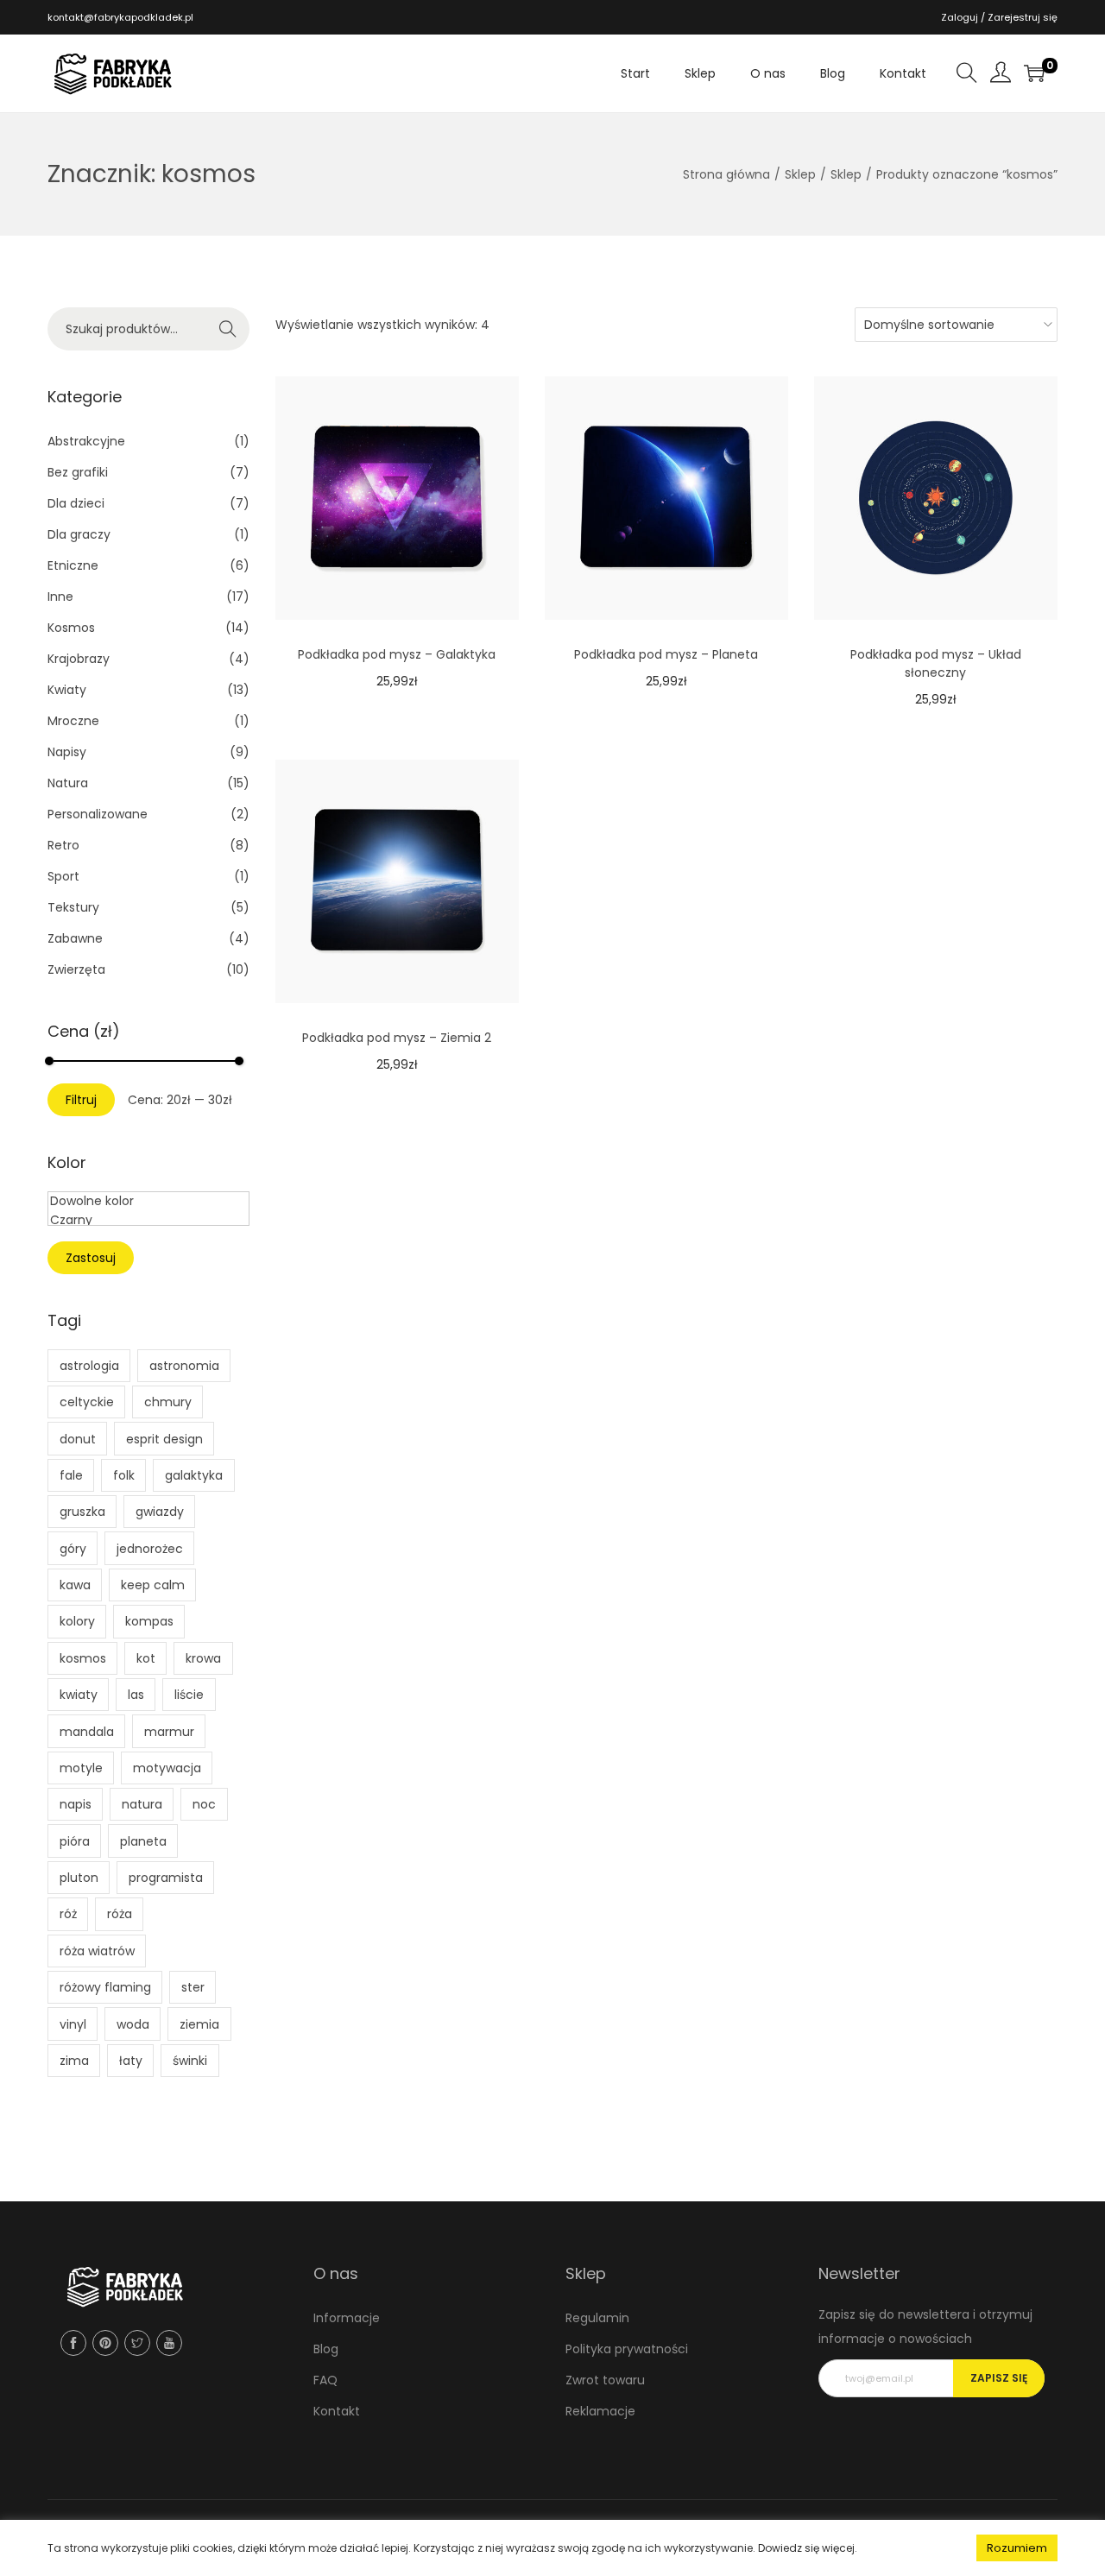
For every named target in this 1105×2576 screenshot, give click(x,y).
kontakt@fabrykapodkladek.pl (120, 17)
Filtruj (81, 1100)
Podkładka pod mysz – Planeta (666, 654)
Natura (68, 783)
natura (142, 1804)
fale (71, 1475)
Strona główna (726, 174)
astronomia (184, 1366)
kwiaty (79, 1695)
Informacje (347, 2318)
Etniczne (73, 565)
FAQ (325, 2380)
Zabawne (75, 938)
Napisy (67, 752)
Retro (63, 845)
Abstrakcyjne (86, 441)
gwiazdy (160, 1512)
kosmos (83, 1658)
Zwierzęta (76, 969)
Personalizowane (98, 814)
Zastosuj (91, 1258)
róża (120, 1914)
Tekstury (73, 907)
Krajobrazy (79, 659)
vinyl (73, 2024)
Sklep (800, 174)
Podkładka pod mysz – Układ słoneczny (936, 663)
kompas (149, 1621)
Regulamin (597, 2318)
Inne (60, 597)
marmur (169, 1732)
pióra (75, 1841)
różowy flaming (105, 1987)
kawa (75, 1585)
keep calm (153, 1585)
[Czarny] (148, 1221)
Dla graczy (79, 534)
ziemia (199, 2024)
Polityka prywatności (627, 2349)
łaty (131, 2061)
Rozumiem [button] (1017, 2548)
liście (189, 1695)
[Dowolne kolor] (148, 1202)
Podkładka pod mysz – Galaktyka (397, 654)
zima (74, 2061)
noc (204, 1804)
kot (146, 1658)
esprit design (164, 1439)
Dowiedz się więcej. (808, 2548)
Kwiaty (67, 690)
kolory (77, 1621)
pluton (79, 1878)
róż (68, 1914)
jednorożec (150, 1549)
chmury (168, 1402)
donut (78, 1439)
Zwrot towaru (605, 2380)
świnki (190, 2061)
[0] (1034, 73)
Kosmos (71, 628)
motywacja (167, 1768)
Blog (326, 2349)
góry (73, 1549)
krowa (203, 1658)
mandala (87, 1732)
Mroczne (73, 721)
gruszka (82, 1512)
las (136, 1695)
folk (124, 1475)
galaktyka (194, 1475)
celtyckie (87, 1402)
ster (193, 1987)
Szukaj (228, 329)
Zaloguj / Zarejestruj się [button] (999, 17)
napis (76, 1804)
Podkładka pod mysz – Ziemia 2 (397, 1038)
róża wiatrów (97, 1951)
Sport (63, 876)
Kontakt (337, 2411)
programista (166, 1878)
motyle (81, 1768)
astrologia (89, 1366)
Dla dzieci (76, 503)
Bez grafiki (78, 472)
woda (133, 2024)
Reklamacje (600, 2411)
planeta (143, 1841)
